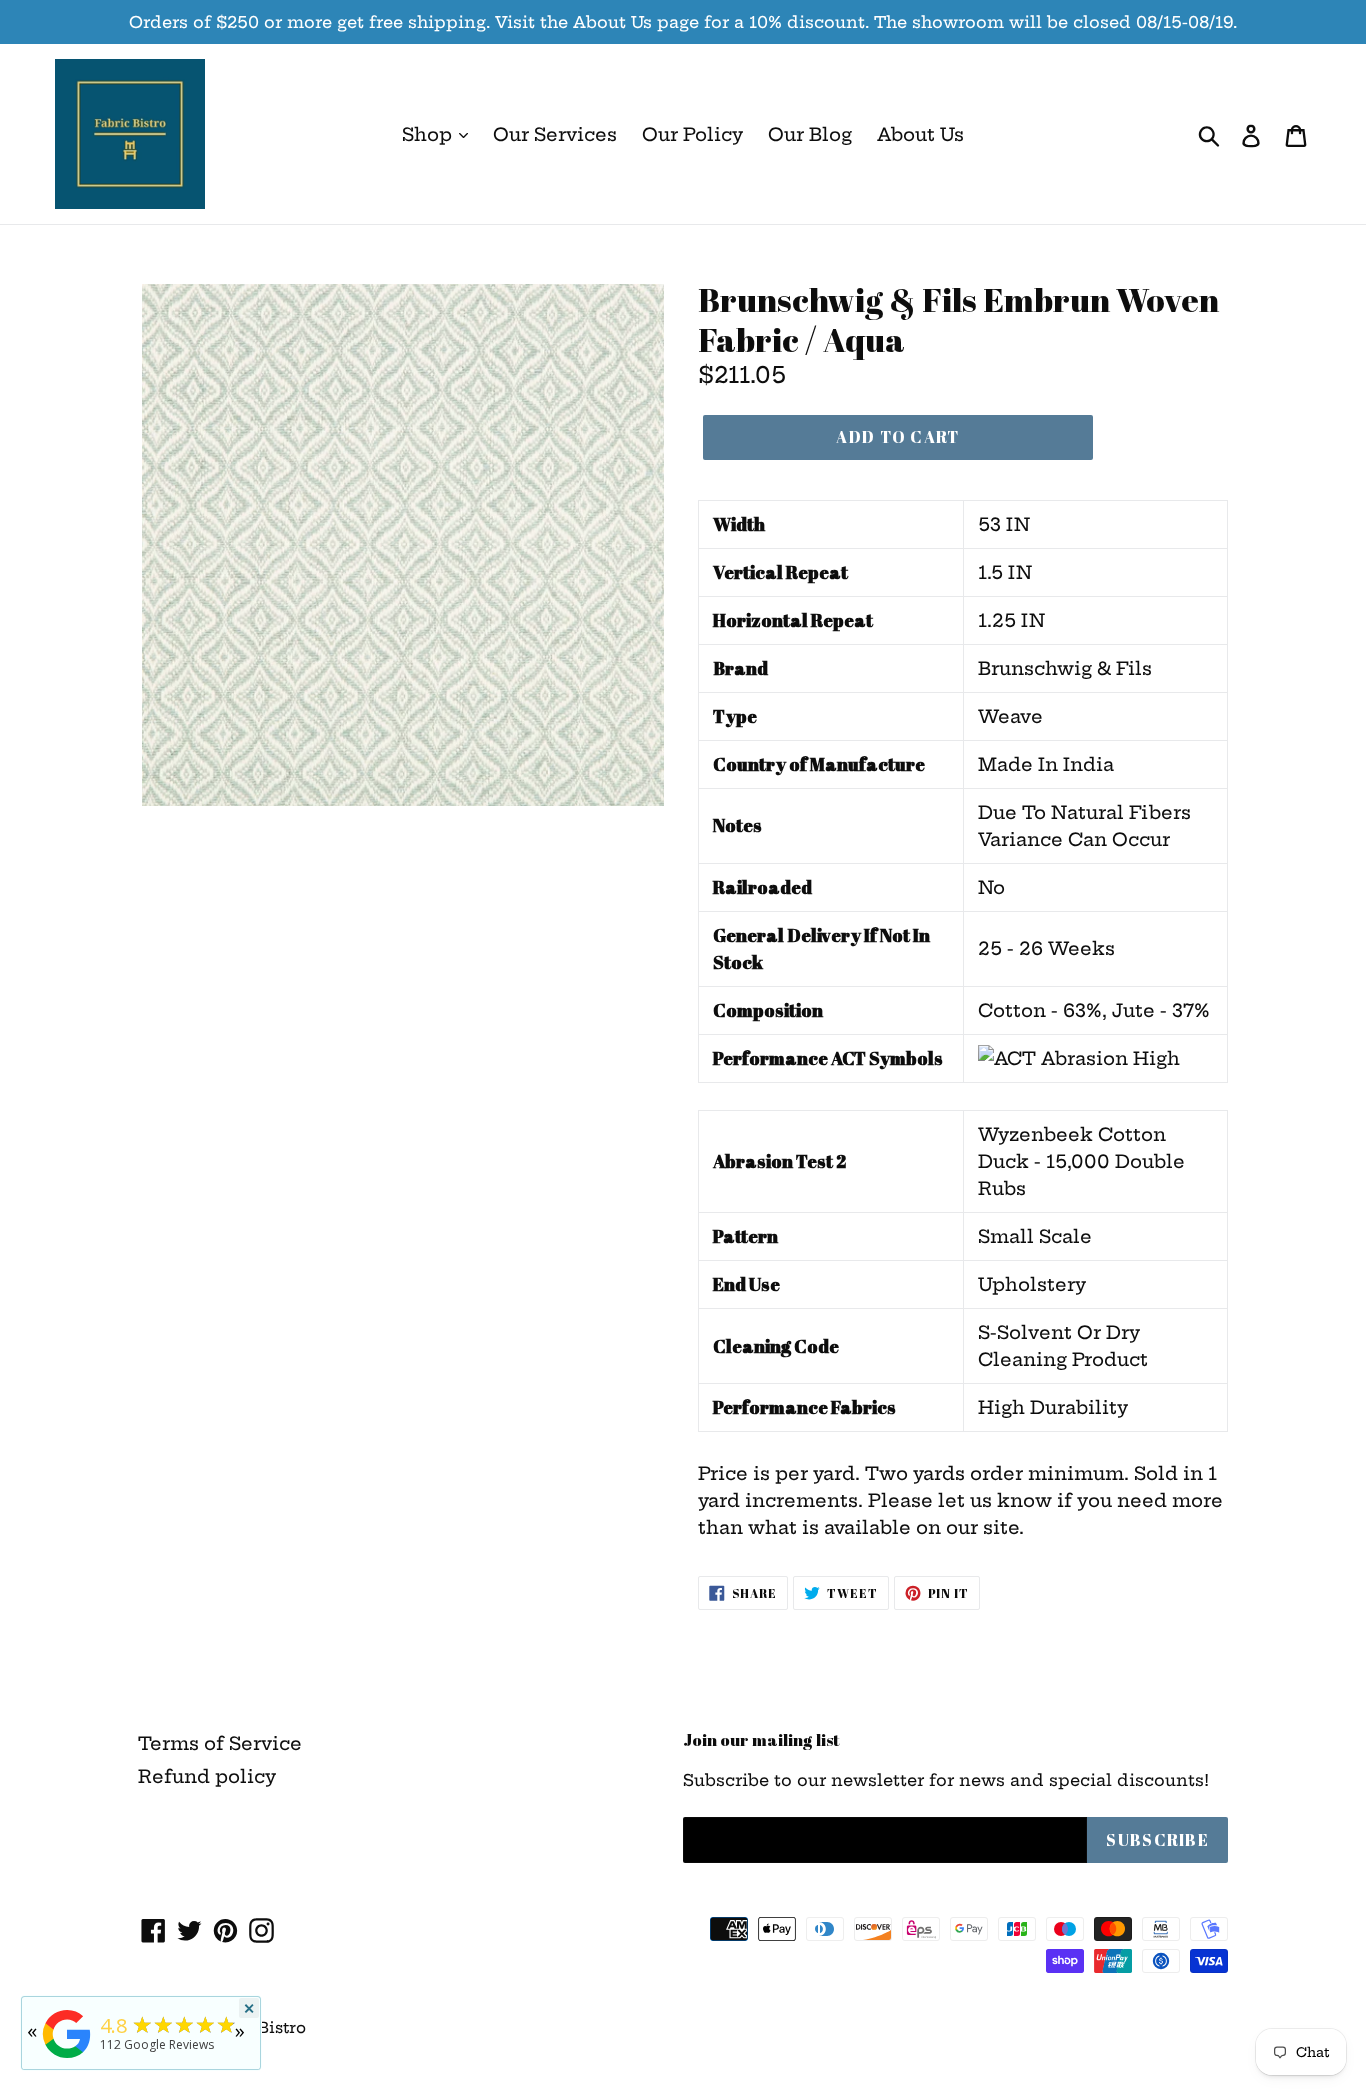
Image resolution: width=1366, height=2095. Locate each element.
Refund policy (207, 1776)
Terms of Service (220, 1743)
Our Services (555, 134)
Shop (429, 134)
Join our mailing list (761, 1740)
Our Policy (692, 134)
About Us (920, 134)
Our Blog (810, 134)
